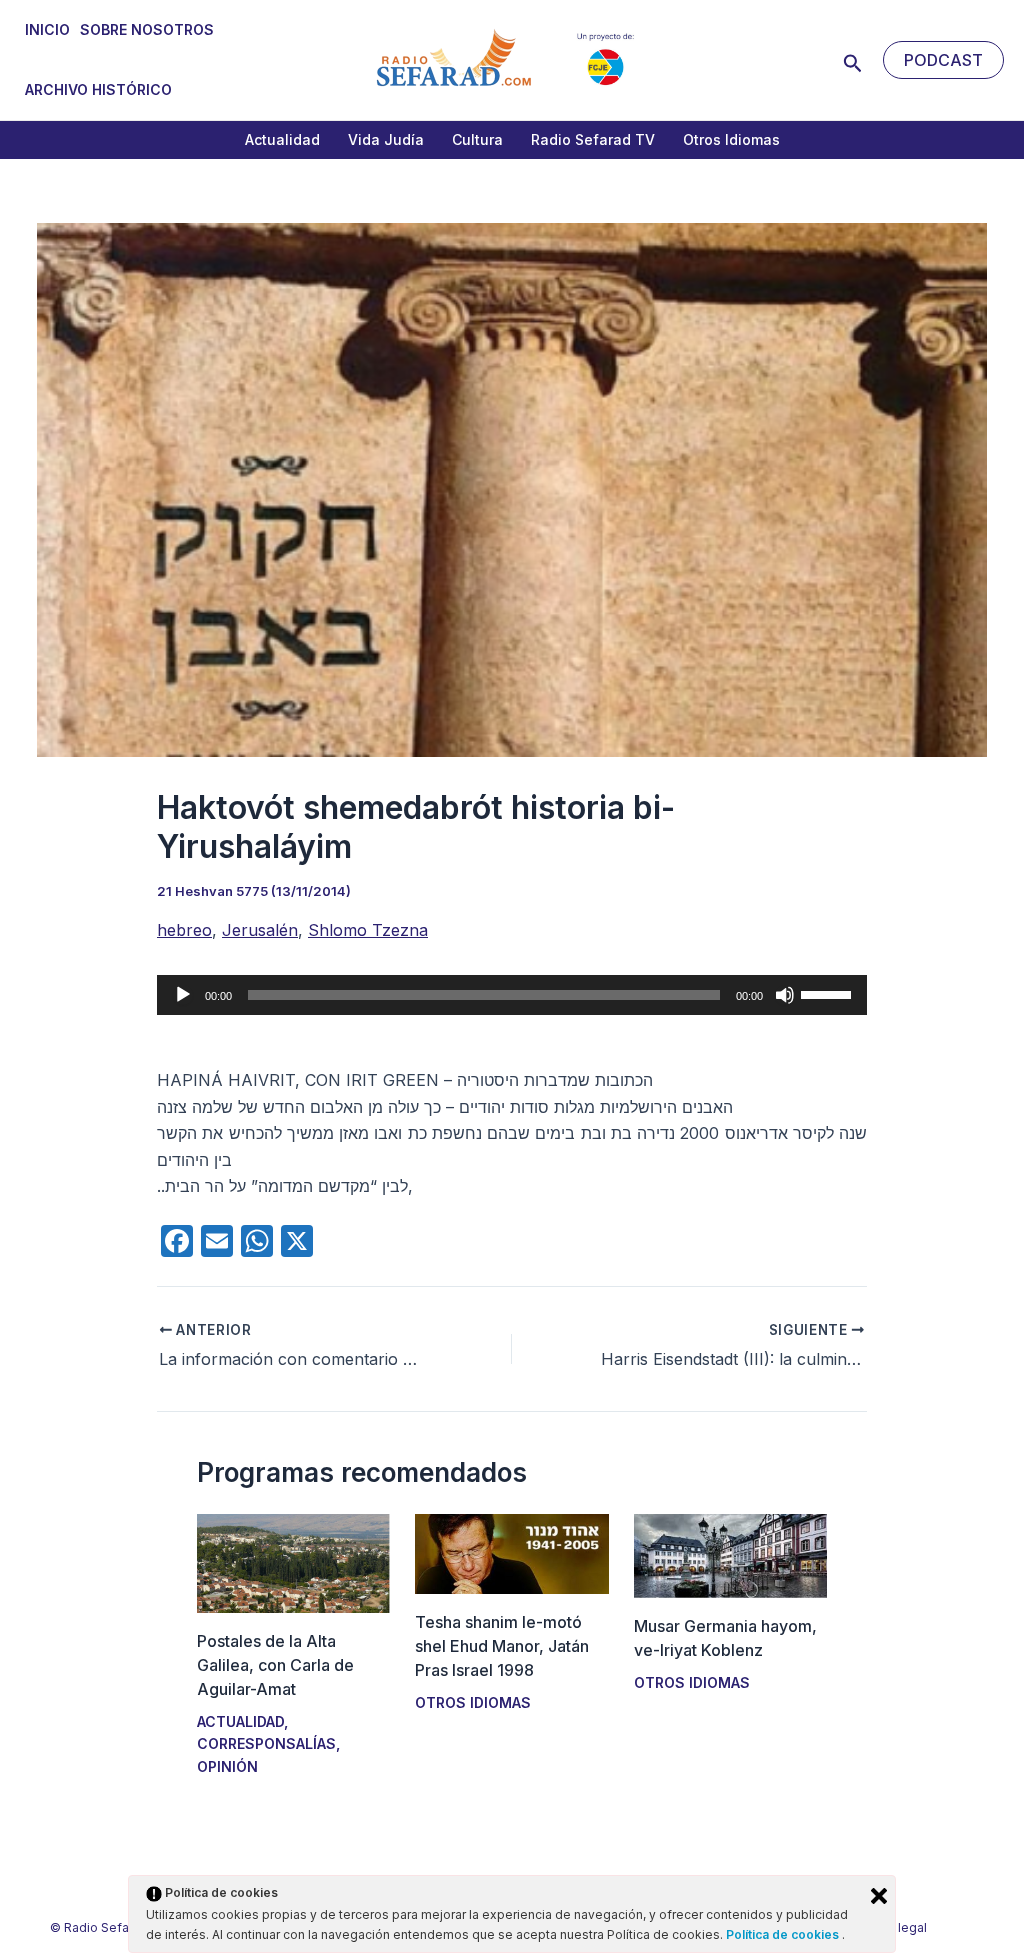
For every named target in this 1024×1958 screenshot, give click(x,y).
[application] (512, 995)
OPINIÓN (227, 1766)
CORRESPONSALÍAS (266, 1743)
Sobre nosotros (147, 29)
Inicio (47, 29)
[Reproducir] (183, 995)
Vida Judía (386, 139)
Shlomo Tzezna (368, 930)
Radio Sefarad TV (593, 139)
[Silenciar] (785, 995)
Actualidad (282, 139)
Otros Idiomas (731, 139)
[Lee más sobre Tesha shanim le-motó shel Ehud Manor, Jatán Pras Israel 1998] (511, 1552)
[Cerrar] (879, 1896)
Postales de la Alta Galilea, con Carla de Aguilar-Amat (275, 1665)
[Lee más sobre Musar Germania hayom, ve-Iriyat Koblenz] (730, 1554)
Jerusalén (260, 930)
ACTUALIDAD (240, 1721)
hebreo (184, 930)
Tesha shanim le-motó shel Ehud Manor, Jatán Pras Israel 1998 (502, 1646)
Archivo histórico (98, 89)
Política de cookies (784, 1934)
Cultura (477, 139)
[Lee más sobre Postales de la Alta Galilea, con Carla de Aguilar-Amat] (293, 1562)
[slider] (829, 993)
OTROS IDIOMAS (473, 1702)
